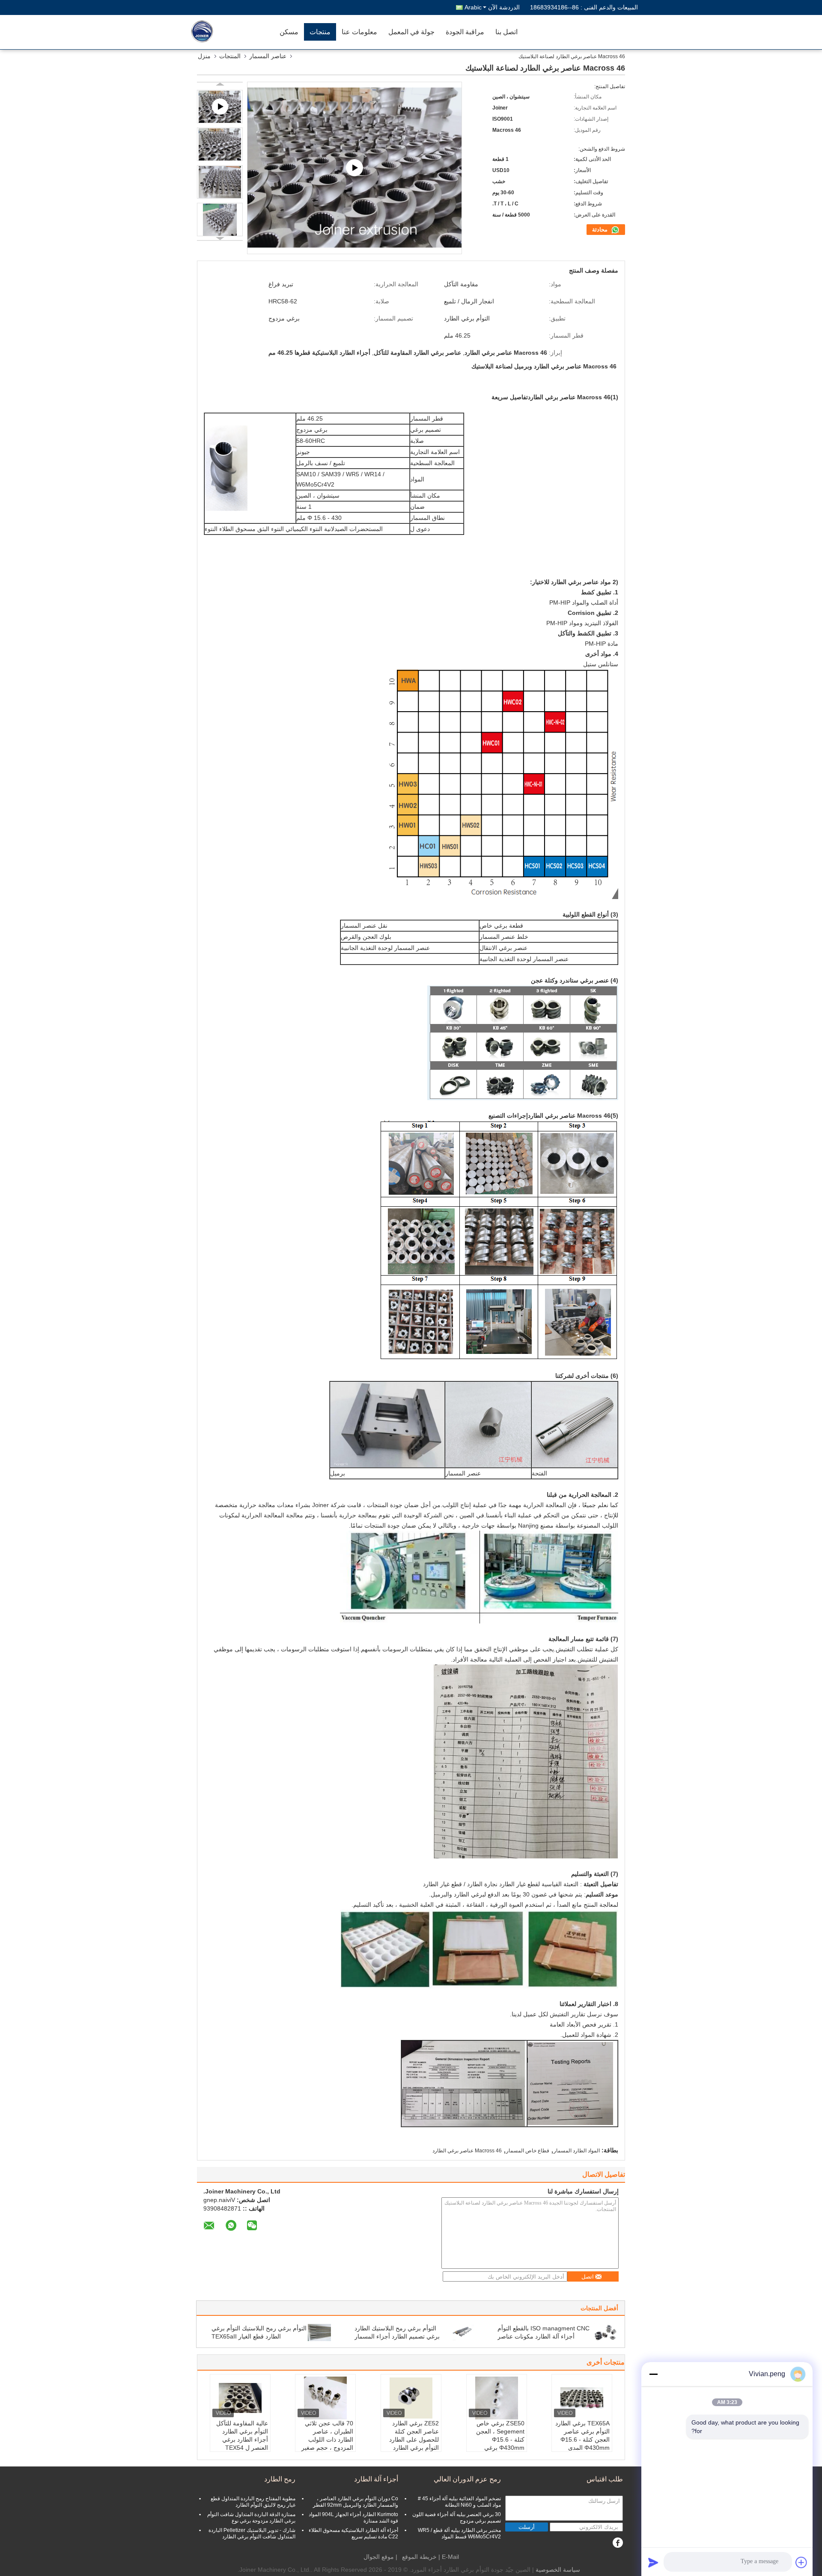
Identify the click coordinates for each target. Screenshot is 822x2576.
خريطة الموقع (419, 2557)
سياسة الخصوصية (558, 2570)
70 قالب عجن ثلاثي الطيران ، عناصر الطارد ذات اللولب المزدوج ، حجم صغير (327, 2435)
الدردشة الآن (504, 7)
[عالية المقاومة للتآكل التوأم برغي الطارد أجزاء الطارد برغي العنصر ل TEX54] (240, 2398)
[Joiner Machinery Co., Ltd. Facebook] (618, 2543)
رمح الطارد (280, 2479)
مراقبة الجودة (465, 32)
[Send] (653, 2562)
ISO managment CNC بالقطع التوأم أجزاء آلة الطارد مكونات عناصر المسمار (544, 2336)
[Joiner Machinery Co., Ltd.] (225, 32)
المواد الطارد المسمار (577, 2151)
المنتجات (230, 56)
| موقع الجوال (380, 2557)
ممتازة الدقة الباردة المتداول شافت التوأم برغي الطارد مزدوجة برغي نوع (251, 2518)
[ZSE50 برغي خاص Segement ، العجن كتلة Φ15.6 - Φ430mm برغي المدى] (497, 2398)
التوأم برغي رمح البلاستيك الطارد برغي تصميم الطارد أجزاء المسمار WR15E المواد (397, 2336)
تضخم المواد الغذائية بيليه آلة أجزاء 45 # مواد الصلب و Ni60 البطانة (459, 2502)
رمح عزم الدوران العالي (467, 2479)
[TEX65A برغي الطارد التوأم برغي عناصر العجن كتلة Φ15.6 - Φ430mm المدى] (582, 2398)
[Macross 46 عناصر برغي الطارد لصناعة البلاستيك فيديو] (354, 168)
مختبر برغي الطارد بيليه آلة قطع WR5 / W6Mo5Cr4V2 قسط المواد (459, 2533)
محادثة (601, 230)
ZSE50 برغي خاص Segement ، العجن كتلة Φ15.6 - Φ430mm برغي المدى (500, 2439)
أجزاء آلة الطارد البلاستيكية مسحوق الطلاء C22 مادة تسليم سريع (353, 2533)
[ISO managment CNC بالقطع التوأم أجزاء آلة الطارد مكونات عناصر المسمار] (605, 2332)
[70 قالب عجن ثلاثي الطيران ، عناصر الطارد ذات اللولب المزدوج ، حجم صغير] (325, 2398)
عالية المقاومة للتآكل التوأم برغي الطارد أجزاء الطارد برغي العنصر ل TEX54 (242, 2435)
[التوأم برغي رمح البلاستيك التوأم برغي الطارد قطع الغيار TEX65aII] (319, 2332)
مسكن (289, 32)
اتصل (588, 2277)
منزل (204, 56)
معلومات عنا (359, 32)
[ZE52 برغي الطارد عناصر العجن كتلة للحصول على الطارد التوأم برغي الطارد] (411, 2398)
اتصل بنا (506, 32)
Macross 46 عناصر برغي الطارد (467, 2151)
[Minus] (653, 2374)
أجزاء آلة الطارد (376, 2479)
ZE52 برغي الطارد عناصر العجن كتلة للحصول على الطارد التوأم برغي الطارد (414, 2435)
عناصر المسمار (268, 56)
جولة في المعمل (411, 32)
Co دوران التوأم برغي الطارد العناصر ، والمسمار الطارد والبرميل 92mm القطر (356, 2502)
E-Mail (450, 2557)
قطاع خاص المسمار (528, 2151)
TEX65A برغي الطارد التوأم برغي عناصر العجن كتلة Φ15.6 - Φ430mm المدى (582, 2435)
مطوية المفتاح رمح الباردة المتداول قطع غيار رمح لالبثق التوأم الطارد (253, 2502)
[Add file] (801, 2562)
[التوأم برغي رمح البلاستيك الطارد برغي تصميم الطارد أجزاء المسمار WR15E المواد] (462, 2332)
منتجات (320, 32)
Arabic (473, 7)
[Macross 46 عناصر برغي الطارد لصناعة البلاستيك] (220, 144)
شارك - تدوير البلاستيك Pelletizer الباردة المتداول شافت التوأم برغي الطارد (252, 2533)
